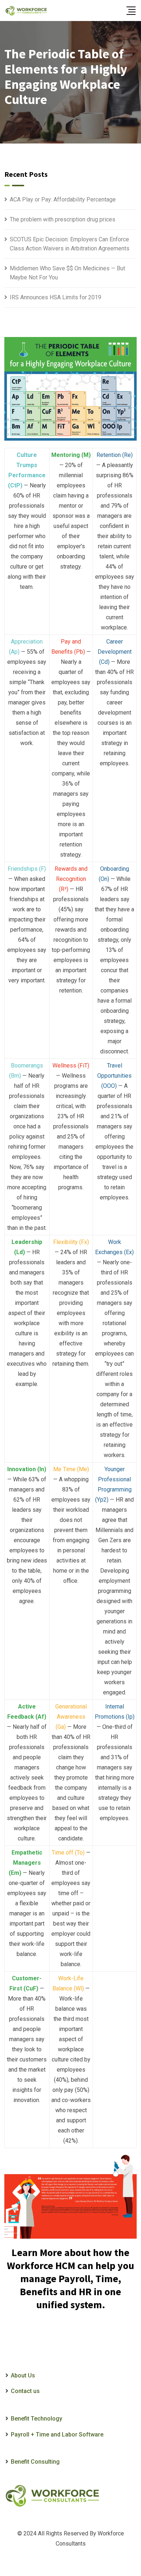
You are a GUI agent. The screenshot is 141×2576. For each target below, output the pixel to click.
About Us (23, 2375)
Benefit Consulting (35, 2462)
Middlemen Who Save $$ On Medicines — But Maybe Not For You (67, 273)
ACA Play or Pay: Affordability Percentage (63, 199)
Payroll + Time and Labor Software (57, 2434)
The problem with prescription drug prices (63, 219)
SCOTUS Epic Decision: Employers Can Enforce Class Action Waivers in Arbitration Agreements (70, 244)
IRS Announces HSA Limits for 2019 (55, 297)
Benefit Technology (37, 2419)
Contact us (25, 2391)
